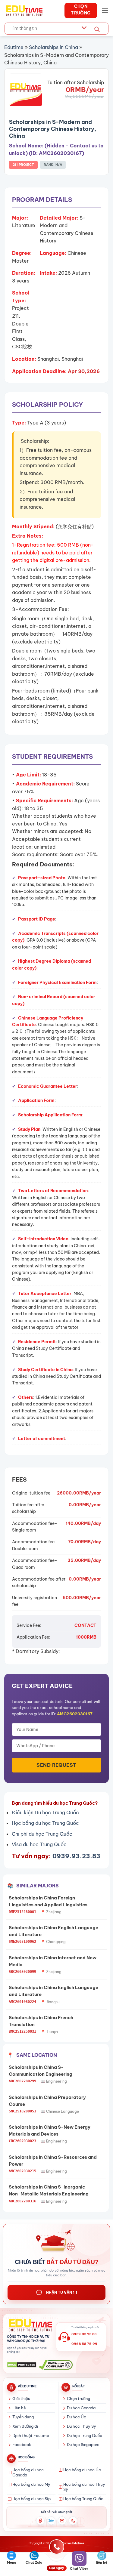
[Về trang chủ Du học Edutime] (30, 2325)
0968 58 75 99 (84, 2344)
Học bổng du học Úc (82, 2470)
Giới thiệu (21, 2399)
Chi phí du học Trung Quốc (42, 1834)
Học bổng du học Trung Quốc (45, 1823)
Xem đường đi (25, 2426)
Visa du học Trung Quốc (39, 1844)
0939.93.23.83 (76, 1856)
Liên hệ (19, 2408)
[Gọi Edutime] (73, 2521)
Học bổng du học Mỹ (31, 2484)
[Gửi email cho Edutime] (62, 2521)
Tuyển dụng (23, 2417)
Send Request (56, 1765)
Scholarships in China (53, 47)
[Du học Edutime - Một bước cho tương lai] (24, 11)
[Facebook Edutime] (40, 2521)
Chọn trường (78, 2399)
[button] (105, 10)
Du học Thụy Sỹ (82, 2426)
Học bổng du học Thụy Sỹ (84, 2487)
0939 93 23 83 (84, 2334)
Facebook (22, 2445)
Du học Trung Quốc (85, 2436)
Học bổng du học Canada (28, 2473)
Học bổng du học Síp (31, 2499)
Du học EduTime (73, 2543)
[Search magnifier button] (97, 29)
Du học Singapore (83, 2445)
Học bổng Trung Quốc (83, 2499)
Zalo (51, 2521)
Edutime (14, 47)
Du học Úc (77, 2417)
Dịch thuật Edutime (31, 2436)
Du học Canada (81, 2408)
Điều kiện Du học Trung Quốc (45, 1812)
